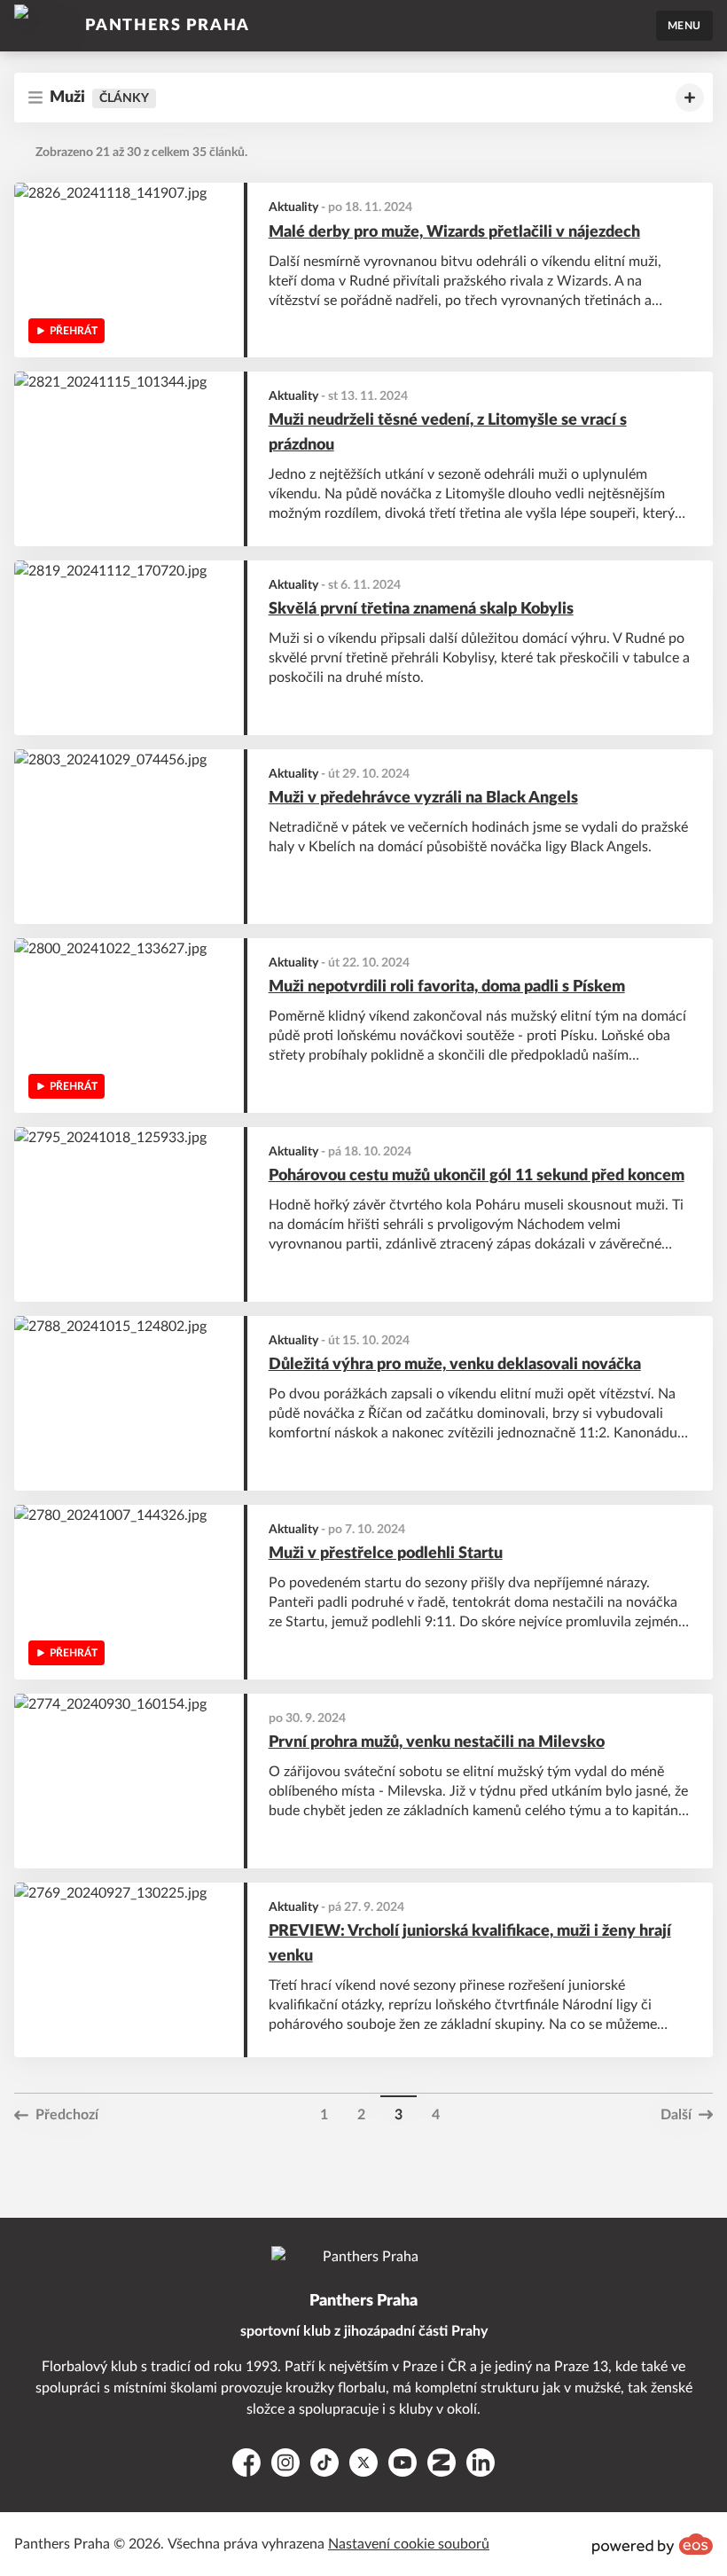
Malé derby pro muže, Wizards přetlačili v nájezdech (454, 232)
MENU (684, 26)
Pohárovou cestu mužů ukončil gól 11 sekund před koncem (477, 1176)
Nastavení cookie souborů (409, 2544)
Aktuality (293, 207)
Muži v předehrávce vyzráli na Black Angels (423, 798)
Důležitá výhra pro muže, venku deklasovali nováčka (455, 1365)
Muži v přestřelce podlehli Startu (386, 1554)
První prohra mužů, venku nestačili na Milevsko (437, 1742)
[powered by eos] (653, 2544)
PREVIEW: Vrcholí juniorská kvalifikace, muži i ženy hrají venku (470, 1944)
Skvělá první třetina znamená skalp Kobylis (421, 609)
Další (676, 2115)
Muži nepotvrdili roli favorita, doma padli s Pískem (447, 987)
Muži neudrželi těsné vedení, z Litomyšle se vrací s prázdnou (448, 433)
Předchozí (67, 2115)
